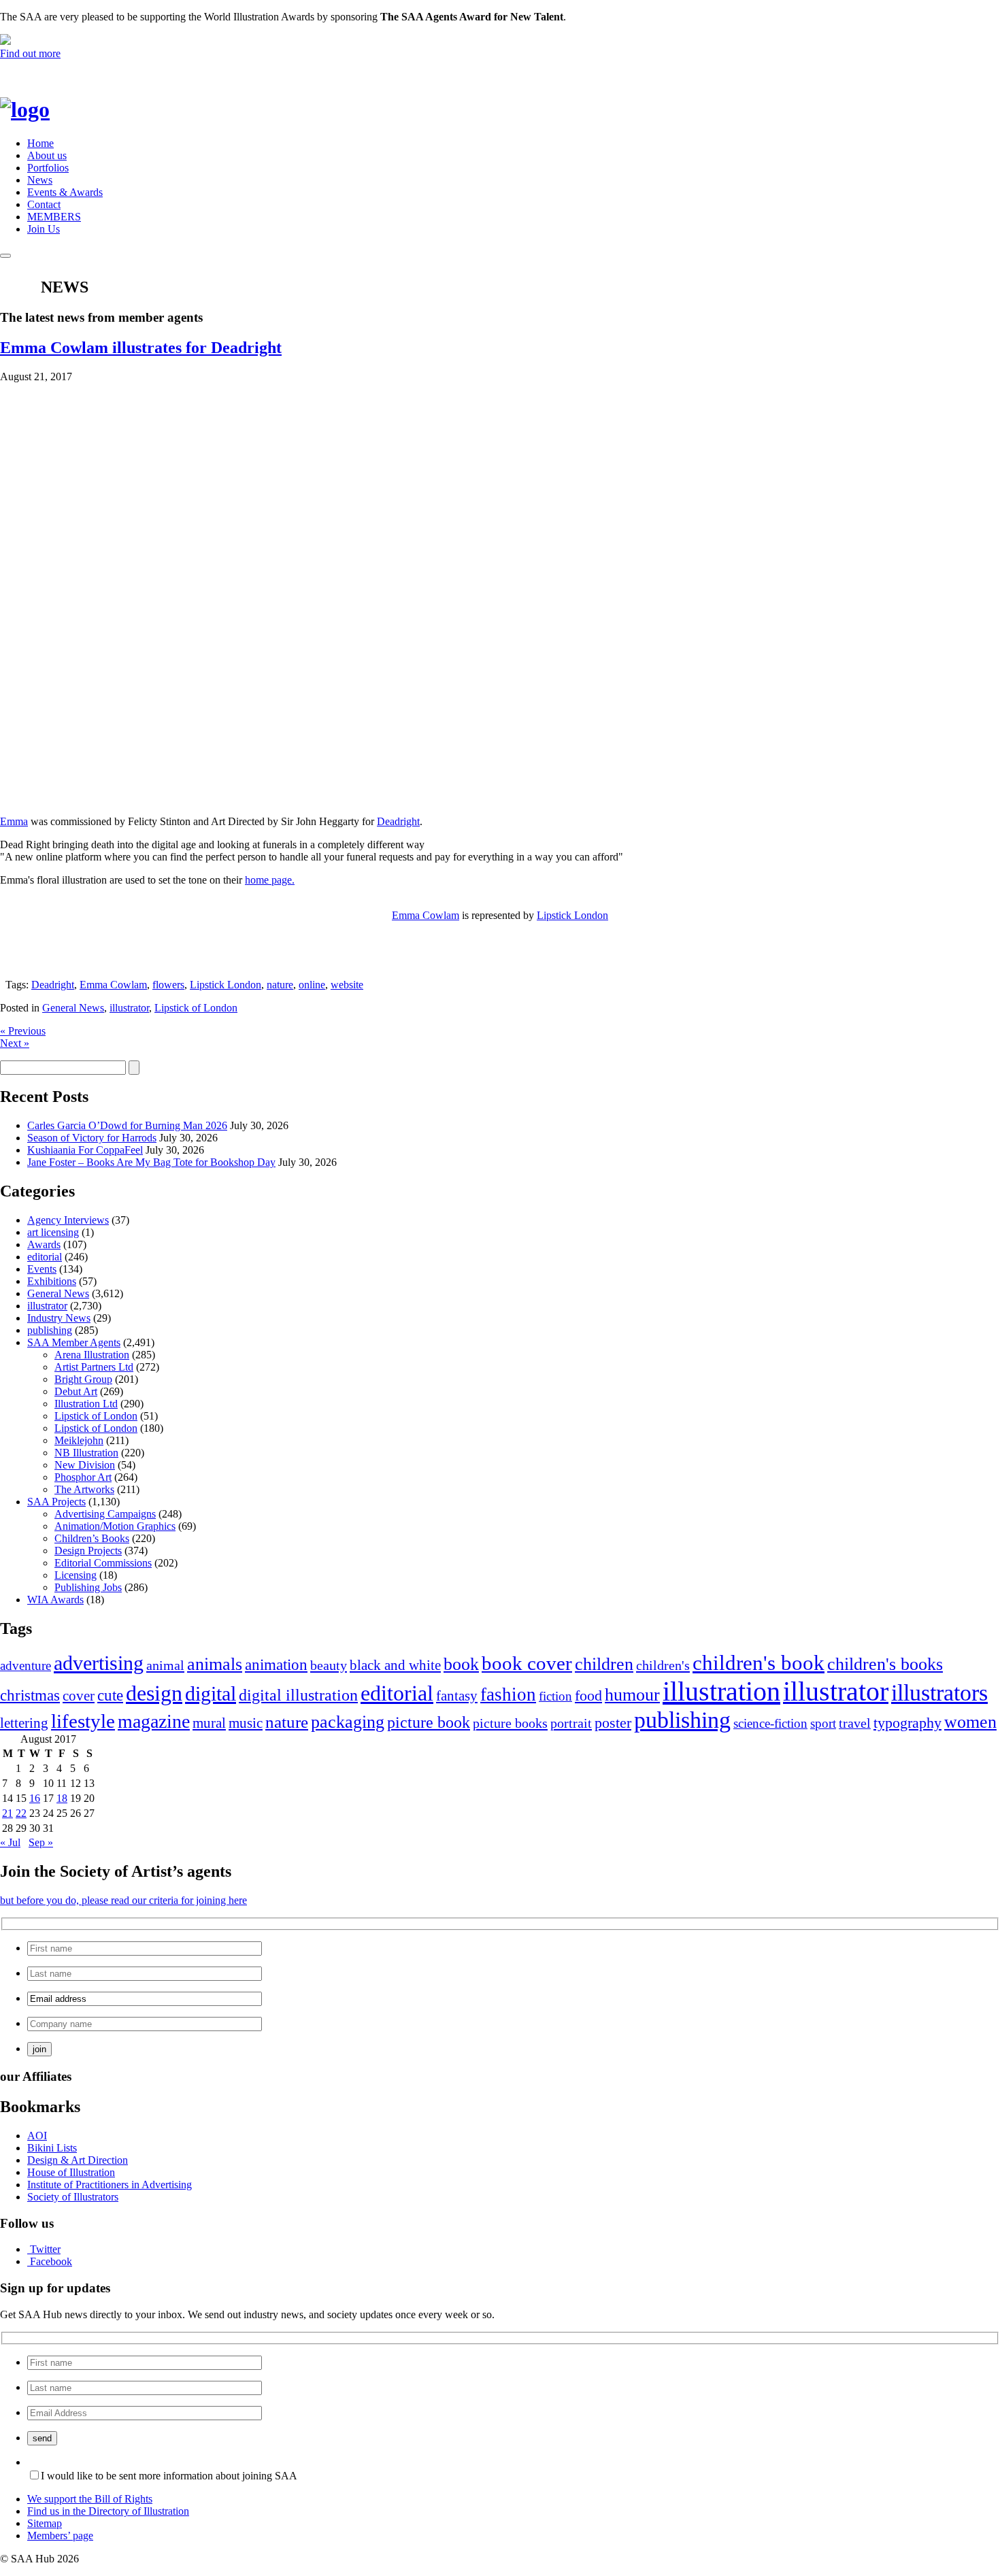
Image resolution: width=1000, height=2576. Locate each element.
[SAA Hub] (47, 110)
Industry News (59, 1318)
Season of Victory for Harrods (92, 1138)
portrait (571, 1723)
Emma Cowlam (426, 915)
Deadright (398, 821)
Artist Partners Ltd (94, 1367)
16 (35, 1798)
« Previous (23, 1031)
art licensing (53, 1232)
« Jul (10, 1842)
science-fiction (770, 1723)
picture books (510, 1723)
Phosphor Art (83, 1477)
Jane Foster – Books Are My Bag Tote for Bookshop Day (151, 1162)
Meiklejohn (79, 1440)
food (588, 1696)
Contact (44, 204)
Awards (44, 1244)
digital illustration (298, 1695)
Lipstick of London (196, 1008)
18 (62, 1798)
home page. (270, 880)
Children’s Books (92, 1538)
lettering (24, 1723)
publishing (50, 1330)
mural (209, 1723)
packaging (348, 1722)
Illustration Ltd (86, 1404)
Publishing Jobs (88, 1587)
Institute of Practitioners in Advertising (110, 2185)
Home (40, 143)
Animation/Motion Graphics (115, 1526)
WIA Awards (55, 1600)
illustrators (939, 1693)
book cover (527, 1663)
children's (663, 1665)
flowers (168, 985)
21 (7, 1813)
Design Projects (88, 1551)
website (347, 985)
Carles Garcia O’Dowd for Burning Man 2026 (127, 1125)
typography (907, 1723)
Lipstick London (572, 915)
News (40, 180)
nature (280, 985)
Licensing (76, 1575)
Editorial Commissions (103, 1563)
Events (42, 1269)
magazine (154, 1721)
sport (823, 1723)
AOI (37, 2136)
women (970, 1722)
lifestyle (83, 1721)
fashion (508, 1694)
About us (47, 155)
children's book (759, 1663)
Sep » (41, 1842)
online (312, 985)
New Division (85, 1465)
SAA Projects (56, 1502)
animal (165, 1665)
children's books (885, 1664)
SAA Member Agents (74, 1342)
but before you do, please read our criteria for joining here (123, 1900)
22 (21, 1813)
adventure (26, 1666)
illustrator (129, 1008)
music (246, 1723)
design (154, 1693)
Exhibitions (52, 1281)
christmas (30, 1695)
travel (855, 1723)
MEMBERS (54, 217)
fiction (555, 1696)
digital (211, 1694)
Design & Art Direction (78, 2160)
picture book (429, 1722)
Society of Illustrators (73, 2197)
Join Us (44, 229)
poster (613, 1723)
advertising (99, 1663)
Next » (15, 1043)
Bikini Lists (52, 2148)
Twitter (45, 2249)
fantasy (457, 1696)
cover (79, 1696)
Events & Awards (65, 192)
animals (215, 1664)
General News (73, 1008)
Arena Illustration (92, 1355)
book (461, 1664)
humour (632, 1695)
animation (276, 1665)
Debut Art (76, 1391)
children (604, 1664)
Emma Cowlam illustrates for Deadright (141, 348)
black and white (395, 1665)
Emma (14, 821)
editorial (45, 1257)
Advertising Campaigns (105, 1514)
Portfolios (48, 168)
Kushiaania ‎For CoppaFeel (85, 1150)
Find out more (30, 53)
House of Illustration (71, 2172)
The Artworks (84, 1489)
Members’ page (60, 2536)
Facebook (51, 2261)
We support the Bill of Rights (90, 2499)
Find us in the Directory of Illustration (108, 2511)
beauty (329, 1665)
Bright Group (83, 1379)
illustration (721, 1691)
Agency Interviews (68, 1220)
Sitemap (45, 2523)
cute (110, 1695)
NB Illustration (86, 1453)
